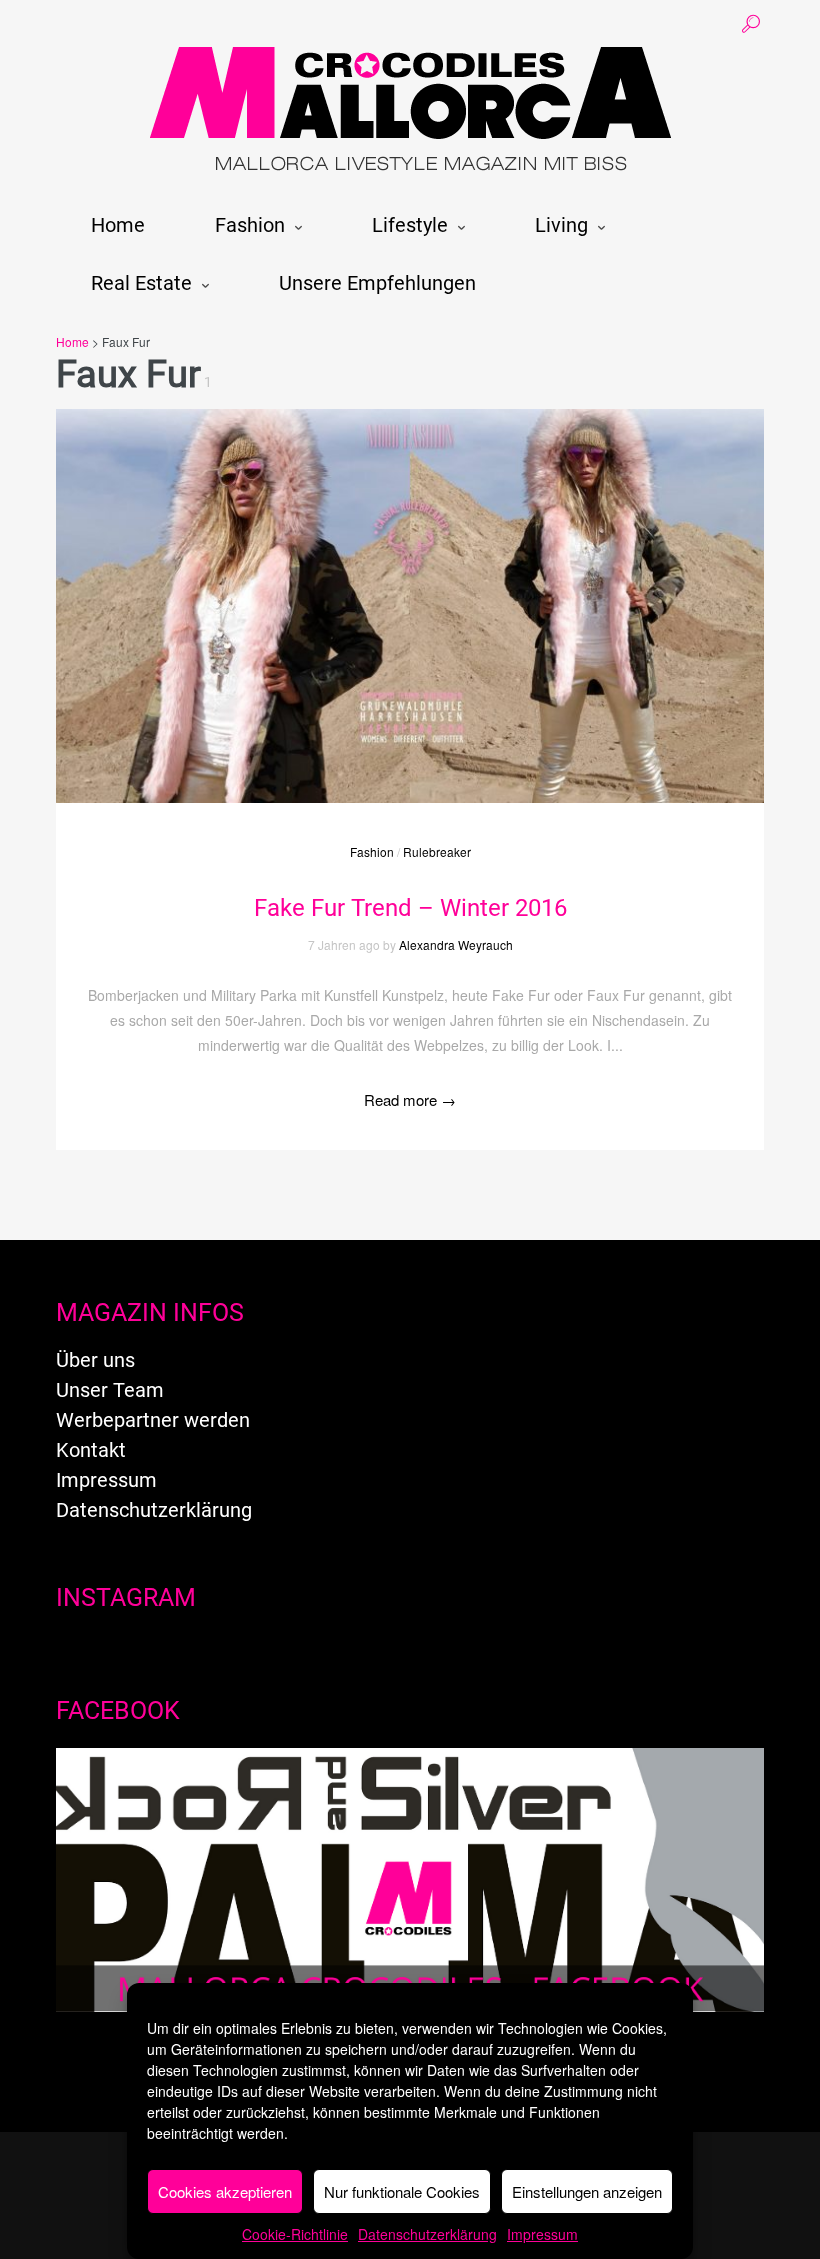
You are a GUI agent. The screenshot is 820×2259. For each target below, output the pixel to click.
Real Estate (141, 283)
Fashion (250, 225)
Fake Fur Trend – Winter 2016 (410, 908)
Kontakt (91, 1450)
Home (118, 225)
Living (561, 225)
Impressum (542, 2234)
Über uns (95, 1360)
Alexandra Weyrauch (456, 944)
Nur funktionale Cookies (402, 2191)
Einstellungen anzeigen (587, 2191)
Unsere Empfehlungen (377, 283)
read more (410, 586)
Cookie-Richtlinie (295, 2234)
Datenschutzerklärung (427, 2234)
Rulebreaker (437, 851)
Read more (410, 1099)
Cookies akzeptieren (225, 2191)
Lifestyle (410, 225)
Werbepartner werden (153, 1420)
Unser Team (110, 1390)
